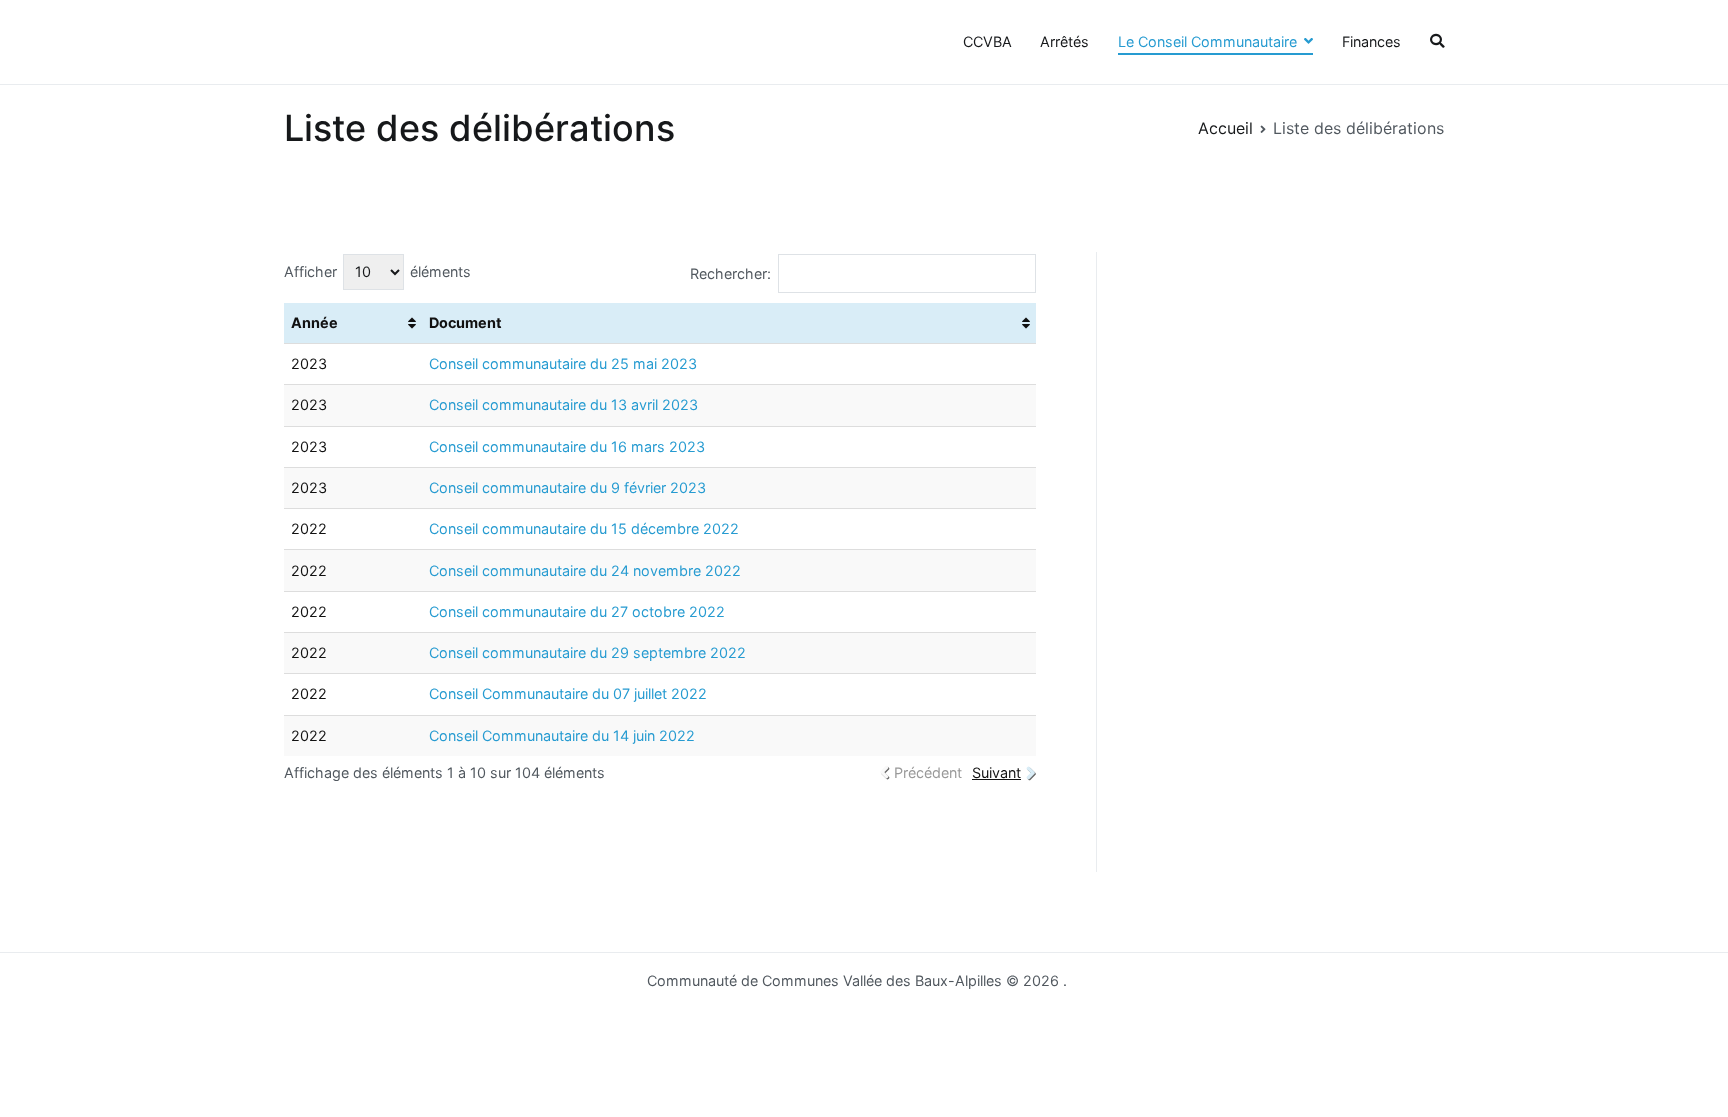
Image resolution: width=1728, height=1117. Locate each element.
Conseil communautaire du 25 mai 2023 (563, 363)
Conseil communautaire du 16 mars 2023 (567, 446)
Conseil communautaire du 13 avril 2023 (563, 404)
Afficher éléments (377, 271)
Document (465, 322)
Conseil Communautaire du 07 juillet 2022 (568, 693)
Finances (1371, 41)
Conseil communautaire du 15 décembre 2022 (584, 528)
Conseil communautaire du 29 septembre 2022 (587, 652)
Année (314, 322)
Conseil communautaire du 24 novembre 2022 (585, 570)
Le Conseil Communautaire (1207, 41)
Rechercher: (730, 273)
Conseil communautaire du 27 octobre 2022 (577, 611)
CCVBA (987, 41)
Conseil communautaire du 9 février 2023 (567, 487)
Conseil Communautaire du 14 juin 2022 (562, 735)
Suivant (996, 772)
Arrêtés (1064, 41)
